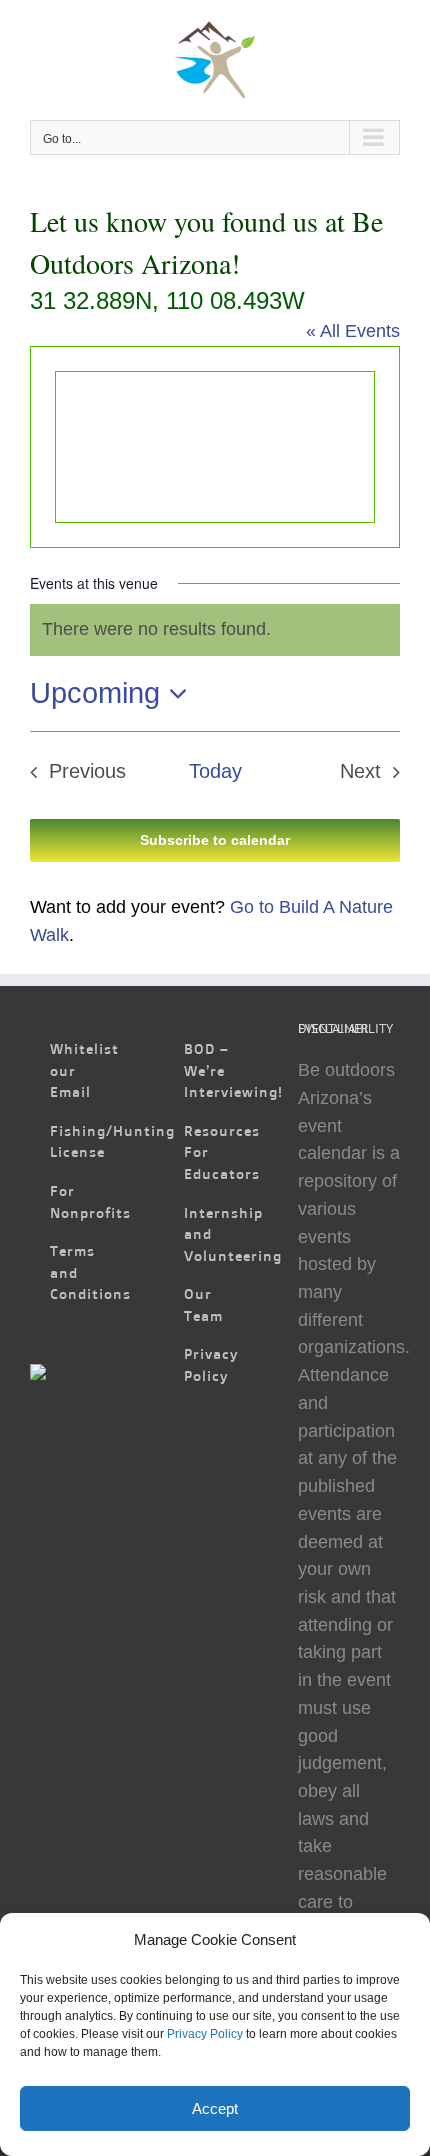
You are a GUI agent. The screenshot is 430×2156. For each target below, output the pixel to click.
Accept (215, 2108)
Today (215, 771)
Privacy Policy (205, 2034)
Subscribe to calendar (215, 840)
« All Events (353, 331)
